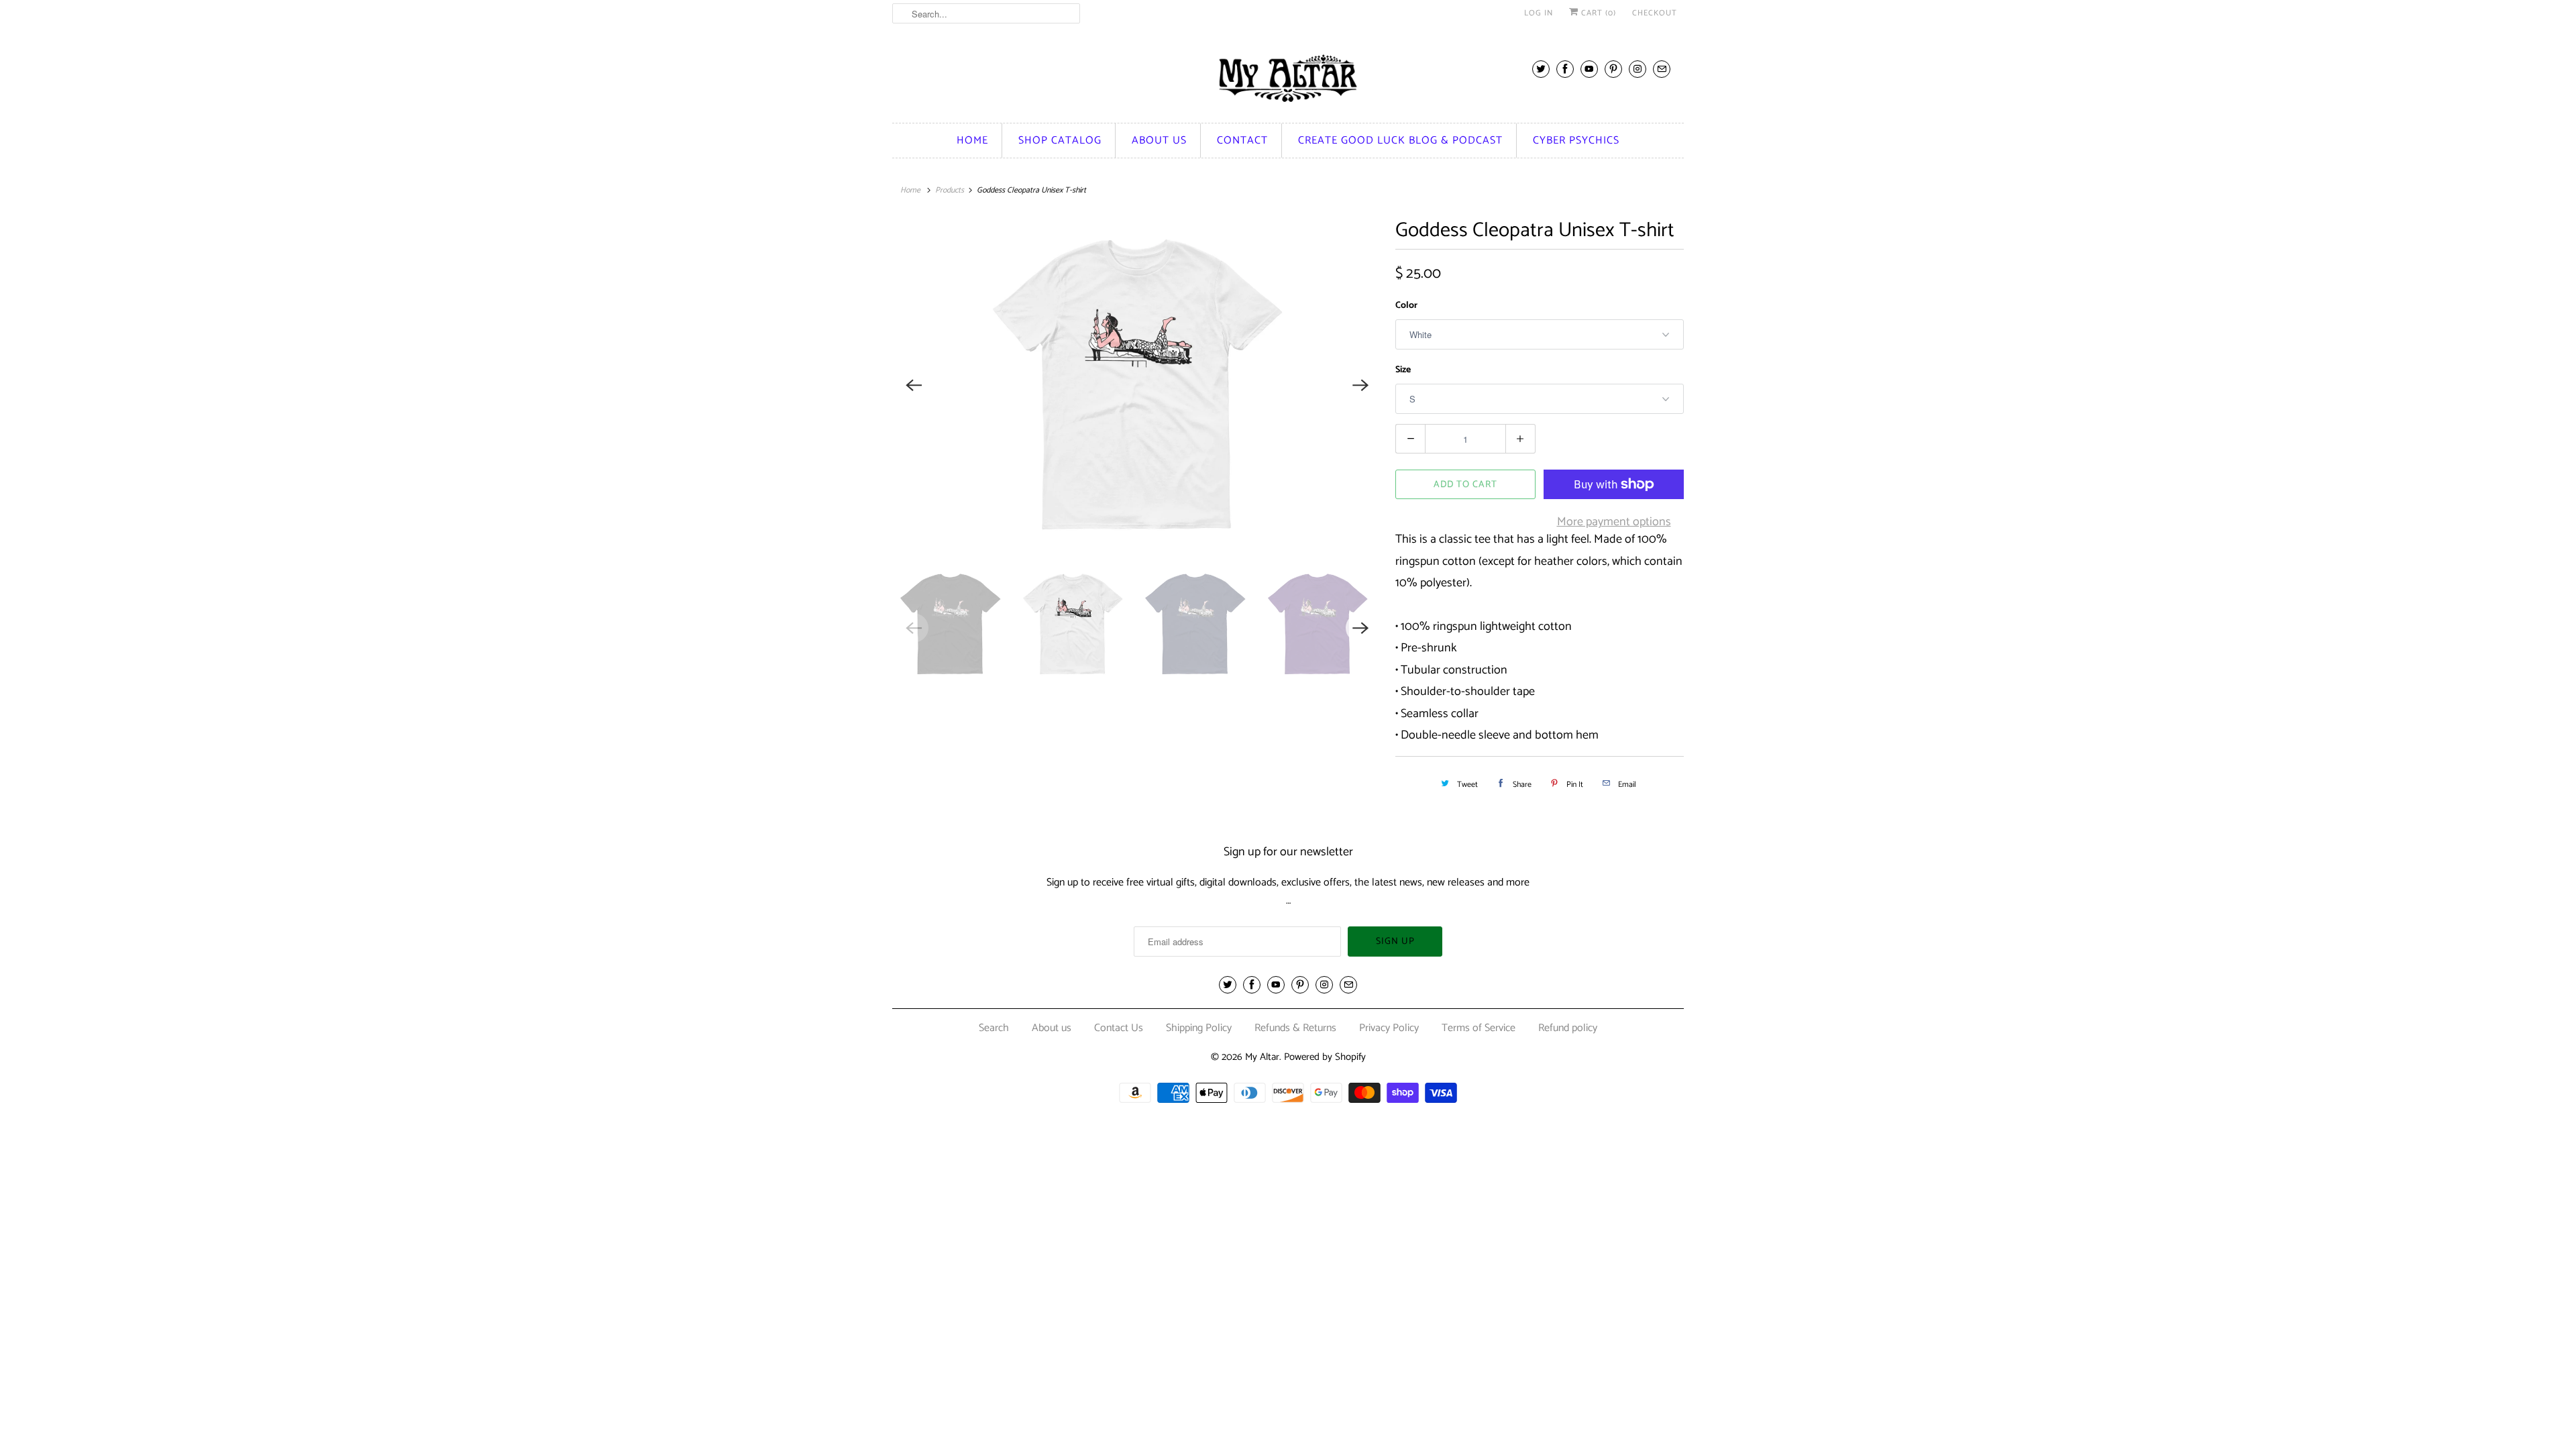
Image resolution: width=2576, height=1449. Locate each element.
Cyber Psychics (1576, 141)
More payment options (1614, 522)
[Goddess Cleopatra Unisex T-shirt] (1137, 385)
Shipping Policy (1199, 1028)
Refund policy (1568, 1028)
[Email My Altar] (1662, 69)
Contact (1242, 141)
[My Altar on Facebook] (1565, 69)
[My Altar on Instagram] (1638, 69)
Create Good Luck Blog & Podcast (1400, 141)
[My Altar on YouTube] (1589, 69)
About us (1159, 141)
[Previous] (914, 385)
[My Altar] (1288, 78)
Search (994, 1028)
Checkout (1655, 13)
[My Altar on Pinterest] (1613, 69)
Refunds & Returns (1295, 1028)
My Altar (1262, 1057)
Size (1403, 370)
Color (1406, 306)
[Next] (1360, 385)
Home (972, 141)
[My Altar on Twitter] (1541, 69)
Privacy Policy (1389, 1028)
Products (950, 190)
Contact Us (1119, 1028)
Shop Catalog (1060, 141)
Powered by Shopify (1325, 1057)
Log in (1539, 13)
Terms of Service (1479, 1028)
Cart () (1597, 13)
